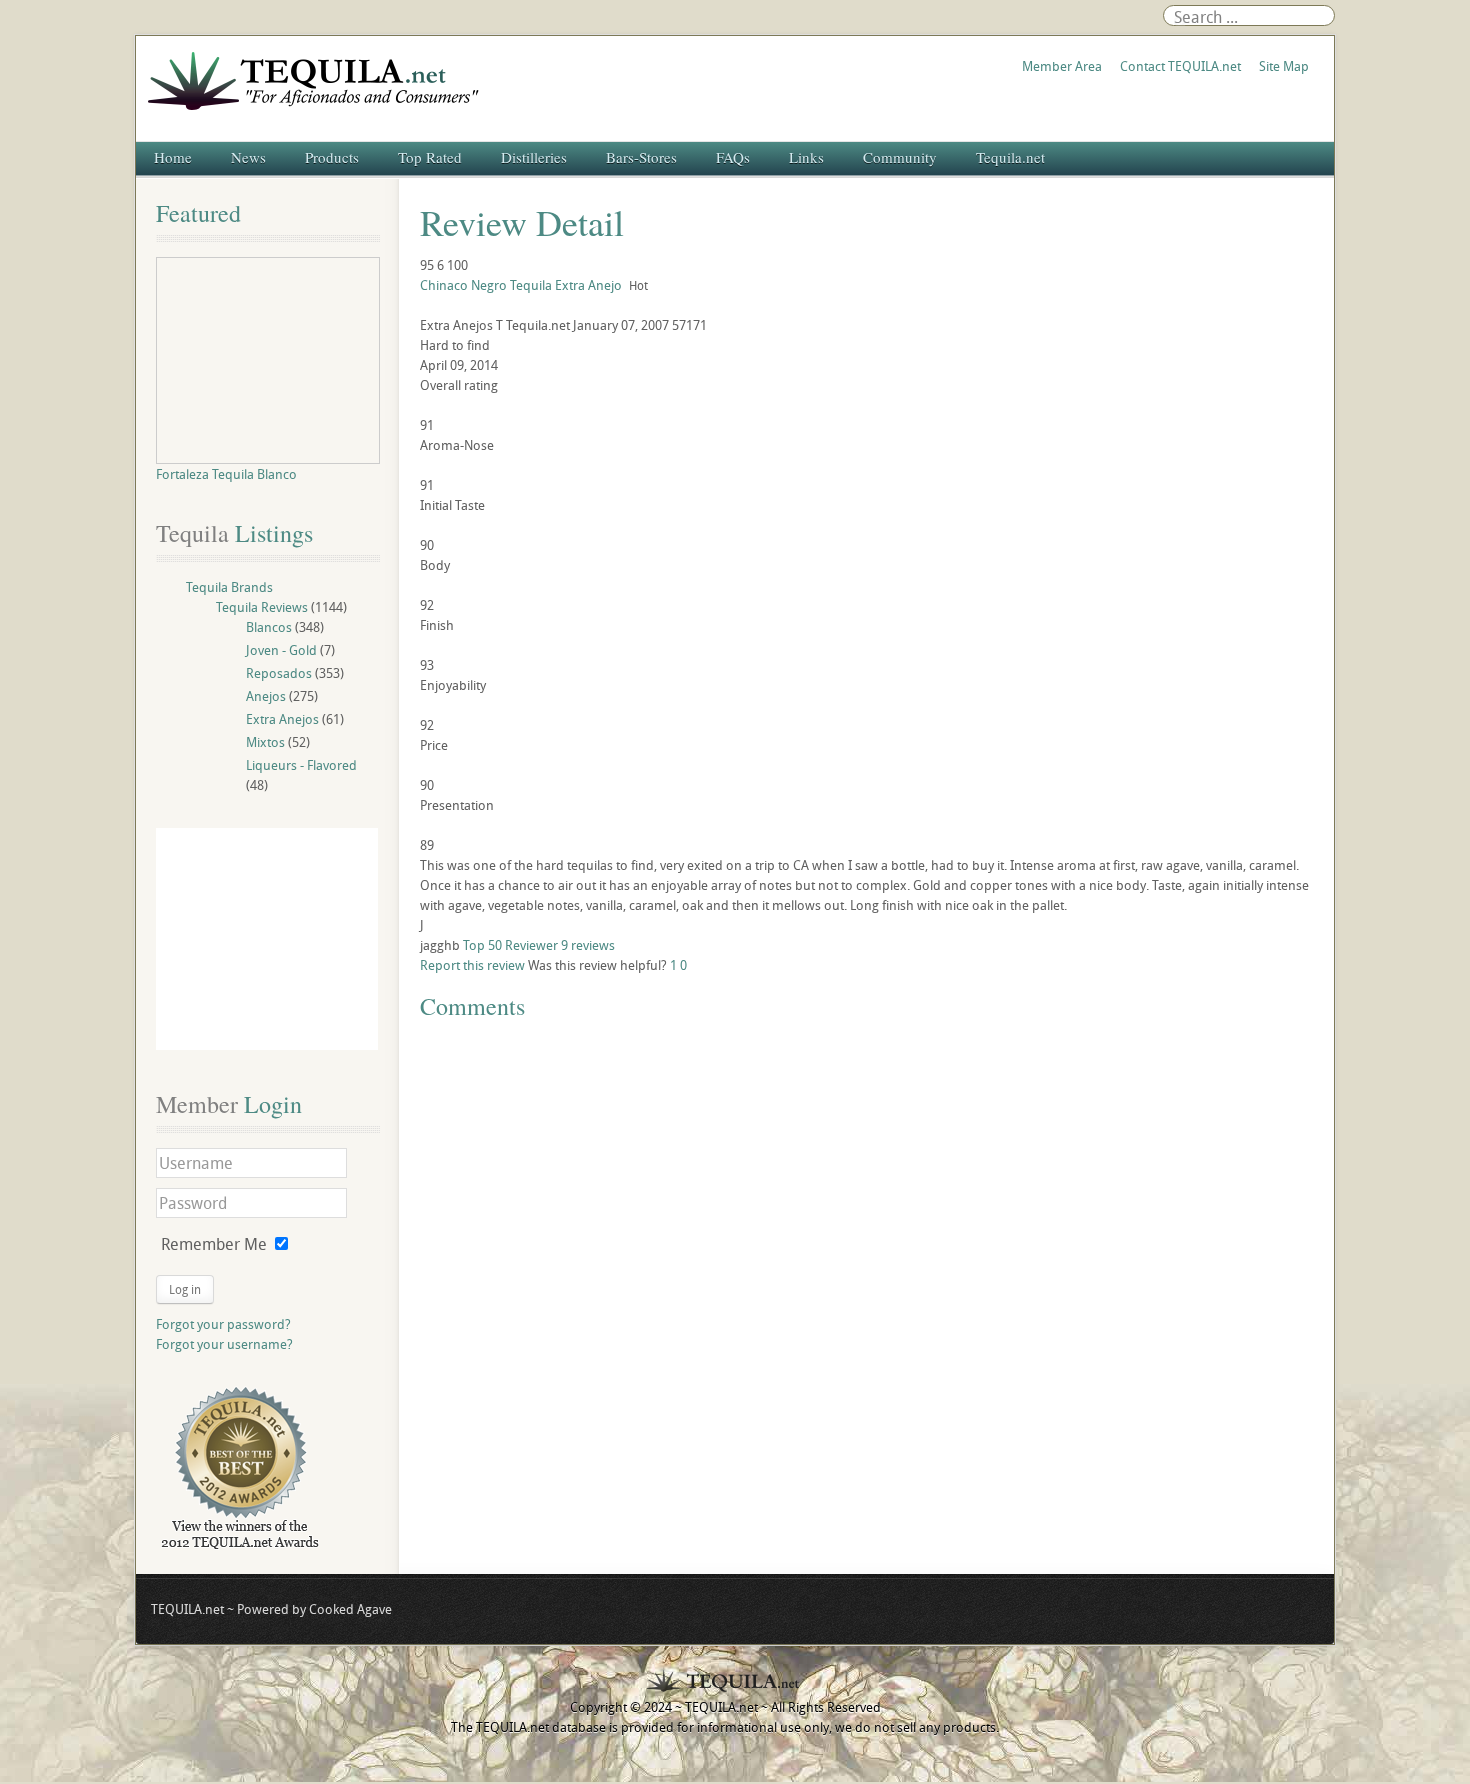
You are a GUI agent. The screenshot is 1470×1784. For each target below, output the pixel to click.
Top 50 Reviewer (510, 945)
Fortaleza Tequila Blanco (226, 474)
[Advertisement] (267, 939)
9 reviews (588, 945)
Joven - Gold (281, 650)
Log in (185, 1289)
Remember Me (214, 1244)
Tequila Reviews (262, 607)
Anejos (266, 696)
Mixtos (265, 742)
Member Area (1062, 66)
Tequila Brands (229, 587)
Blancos (269, 627)
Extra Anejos (282, 719)
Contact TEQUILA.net (1180, 66)
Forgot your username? (224, 1344)
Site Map (1284, 66)
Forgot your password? (223, 1324)
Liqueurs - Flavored (301, 765)
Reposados (279, 673)
